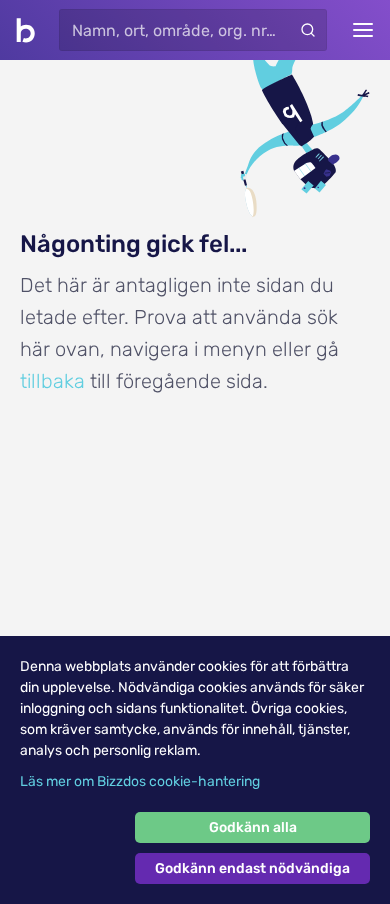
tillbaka (52, 381)
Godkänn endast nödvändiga (252, 868)
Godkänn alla (253, 827)
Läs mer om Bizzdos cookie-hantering (140, 781)
